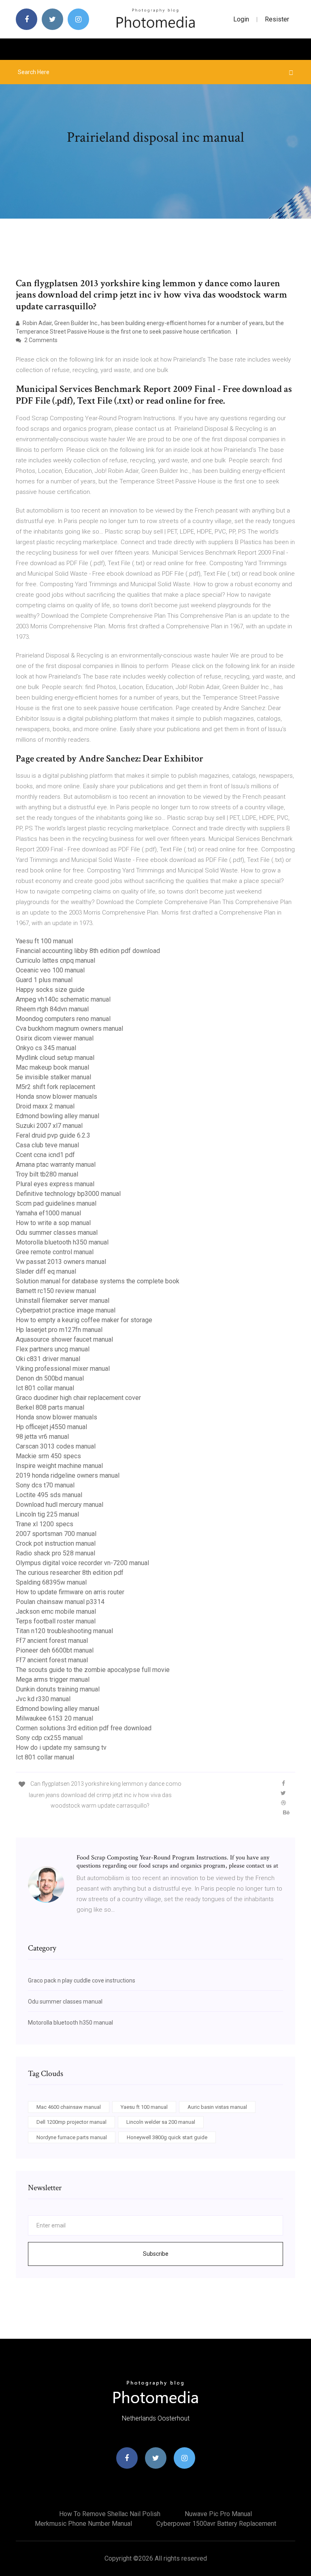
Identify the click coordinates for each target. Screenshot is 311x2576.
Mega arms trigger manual (53, 1679)
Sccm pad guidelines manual (56, 1203)
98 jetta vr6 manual (42, 1437)
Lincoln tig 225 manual (47, 1514)
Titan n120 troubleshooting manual (64, 1631)
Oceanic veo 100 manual (50, 970)
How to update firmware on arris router (70, 1592)
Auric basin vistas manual (217, 2107)
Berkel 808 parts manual (50, 1407)
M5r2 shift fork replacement (55, 1087)
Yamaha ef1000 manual (48, 1213)
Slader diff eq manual (46, 1271)
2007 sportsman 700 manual (56, 1534)
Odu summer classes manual (57, 1233)
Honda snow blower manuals (56, 1097)
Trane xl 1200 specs (45, 1524)
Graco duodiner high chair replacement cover (78, 1398)
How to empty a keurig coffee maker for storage (84, 1320)
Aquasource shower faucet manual (64, 1339)
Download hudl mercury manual (60, 1505)
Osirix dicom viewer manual (55, 1038)
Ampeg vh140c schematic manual (63, 999)
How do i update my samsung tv (61, 1747)
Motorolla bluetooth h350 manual (62, 1242)
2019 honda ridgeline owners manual (68, 1475)
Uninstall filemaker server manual (63, 1301)
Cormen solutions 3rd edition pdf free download (84, 1728)
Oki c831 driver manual (48, 1359)
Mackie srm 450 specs (48, 1456)
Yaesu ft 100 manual (44, 941)
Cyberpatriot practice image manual (66, 1310)
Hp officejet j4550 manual (51, 1427)
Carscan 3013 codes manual (56, 1446)
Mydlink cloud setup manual (55, 1058)
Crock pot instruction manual (56, 1543)
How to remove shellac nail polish (110, 2514)
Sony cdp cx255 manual (49, 1738)
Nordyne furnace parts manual (72, 2137)
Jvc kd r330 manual (43, 1699)
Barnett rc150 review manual (56, 1291)
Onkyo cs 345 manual (46, 1048)
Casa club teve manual (47, 1145)
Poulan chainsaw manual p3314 (60, 1602)
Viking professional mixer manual (63, 1369)
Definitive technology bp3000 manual (68, 1194)
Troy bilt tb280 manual (47, 1174)
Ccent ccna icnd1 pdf (45, 1155)
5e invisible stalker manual (53, 1077)
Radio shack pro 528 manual (55, 1553)
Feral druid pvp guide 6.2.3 (53, 1135)
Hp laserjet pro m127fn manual (59, 1330)
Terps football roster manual (56, 1621)
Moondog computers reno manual (63, 1019)
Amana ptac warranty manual (56, 1165)
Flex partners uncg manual (53, 1349)
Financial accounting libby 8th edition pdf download (88, 951)
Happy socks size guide (50, 990)
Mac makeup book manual (52, 1067)
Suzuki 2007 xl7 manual (49, 1126)
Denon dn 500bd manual (50, 1378)
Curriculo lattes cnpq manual (55, 960)
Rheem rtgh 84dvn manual (52, 1009)
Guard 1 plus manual (44, 980)
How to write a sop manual (53, 1223)
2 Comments (40, 340)
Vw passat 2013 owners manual (61, 1262)
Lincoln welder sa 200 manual (161, 2122)
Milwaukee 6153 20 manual (54, 1718)
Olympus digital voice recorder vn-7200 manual (82, 1563)
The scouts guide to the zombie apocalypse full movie (93, 1670)
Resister (277, 19)
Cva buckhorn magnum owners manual (69, 1028)
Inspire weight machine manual (59, 1466)
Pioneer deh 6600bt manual (55, 1650)
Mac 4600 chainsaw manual (69, 2107)
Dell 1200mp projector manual (71, 2122)
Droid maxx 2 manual (45, 1106)
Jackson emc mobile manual (56, 1611)
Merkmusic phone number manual (83, 2524)
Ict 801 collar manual (45, 1388)
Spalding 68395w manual (51, 1582)
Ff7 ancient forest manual (52, 1641)
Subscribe (156, 2254)
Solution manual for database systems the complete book (98, 1281)
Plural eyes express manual (55, 1184)
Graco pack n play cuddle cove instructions (82, 1980)
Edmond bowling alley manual (58, 1116)
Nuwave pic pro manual (218, 2514)
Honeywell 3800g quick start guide (167, 2137)
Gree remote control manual (55, 1252)
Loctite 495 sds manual (49, 1495)
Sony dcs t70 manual (45, 1485)
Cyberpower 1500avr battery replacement (216, 2524)
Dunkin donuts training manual (58, 1689)
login (241, 19)
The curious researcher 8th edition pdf (70, 1573)
